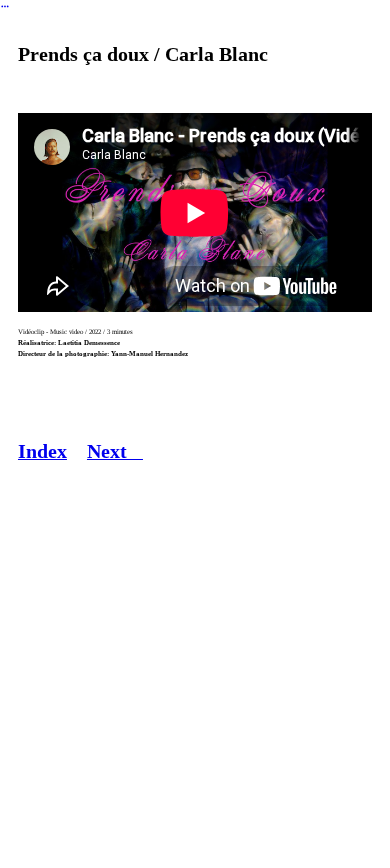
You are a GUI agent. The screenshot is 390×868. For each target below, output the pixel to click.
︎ (5, 6)
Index (42, 451)
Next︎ (115, 451)
